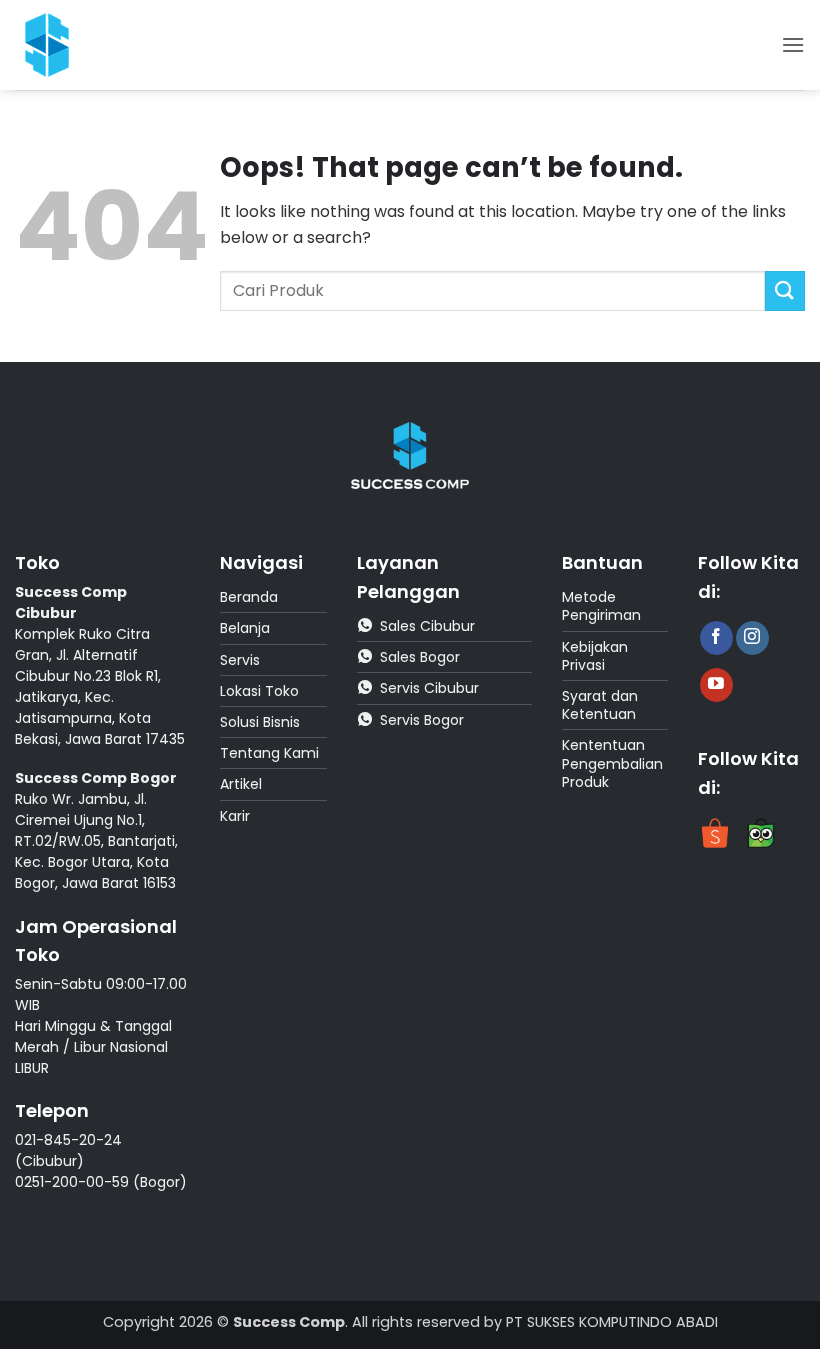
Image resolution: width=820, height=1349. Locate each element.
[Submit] (785, 290)
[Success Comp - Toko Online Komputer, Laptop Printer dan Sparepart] (59, 45)
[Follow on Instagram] (752, 638)
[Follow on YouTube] (716, 685)
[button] (793, 44)
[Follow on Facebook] (716, 638)
